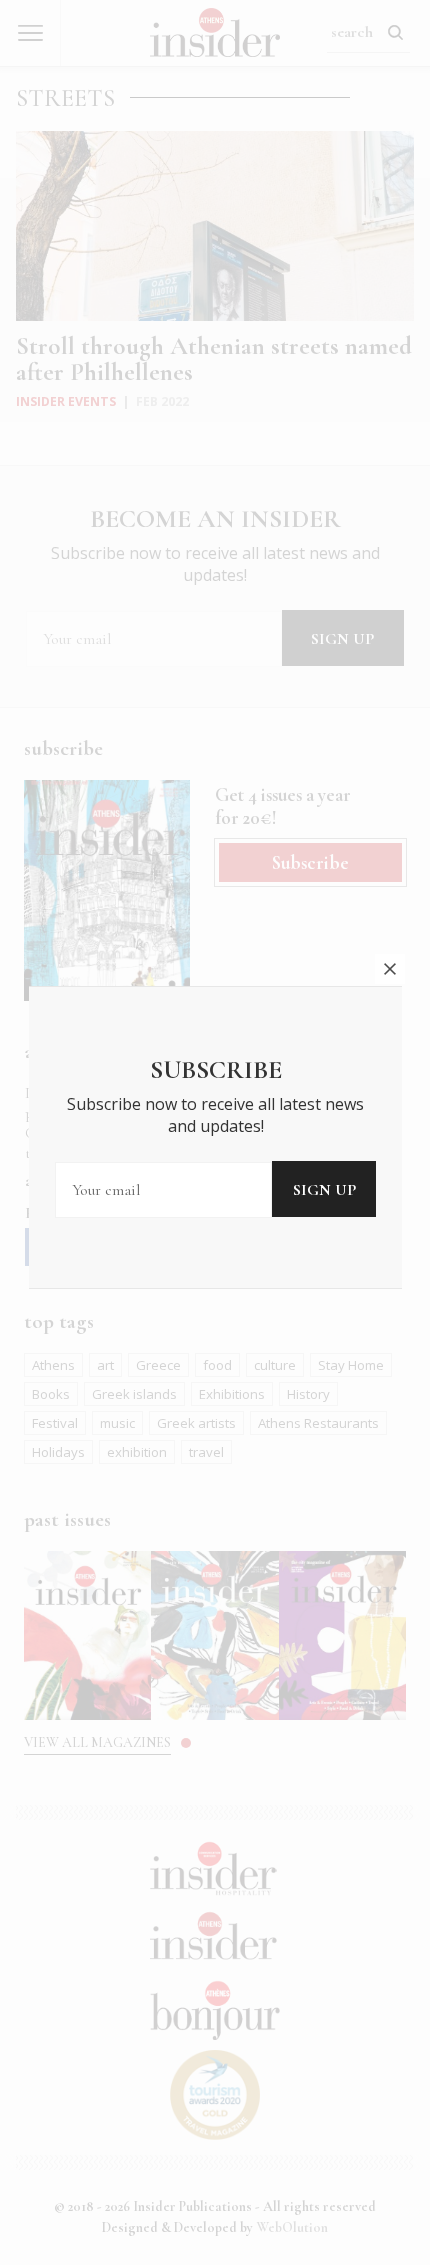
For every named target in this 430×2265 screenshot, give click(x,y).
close (390, 969)
